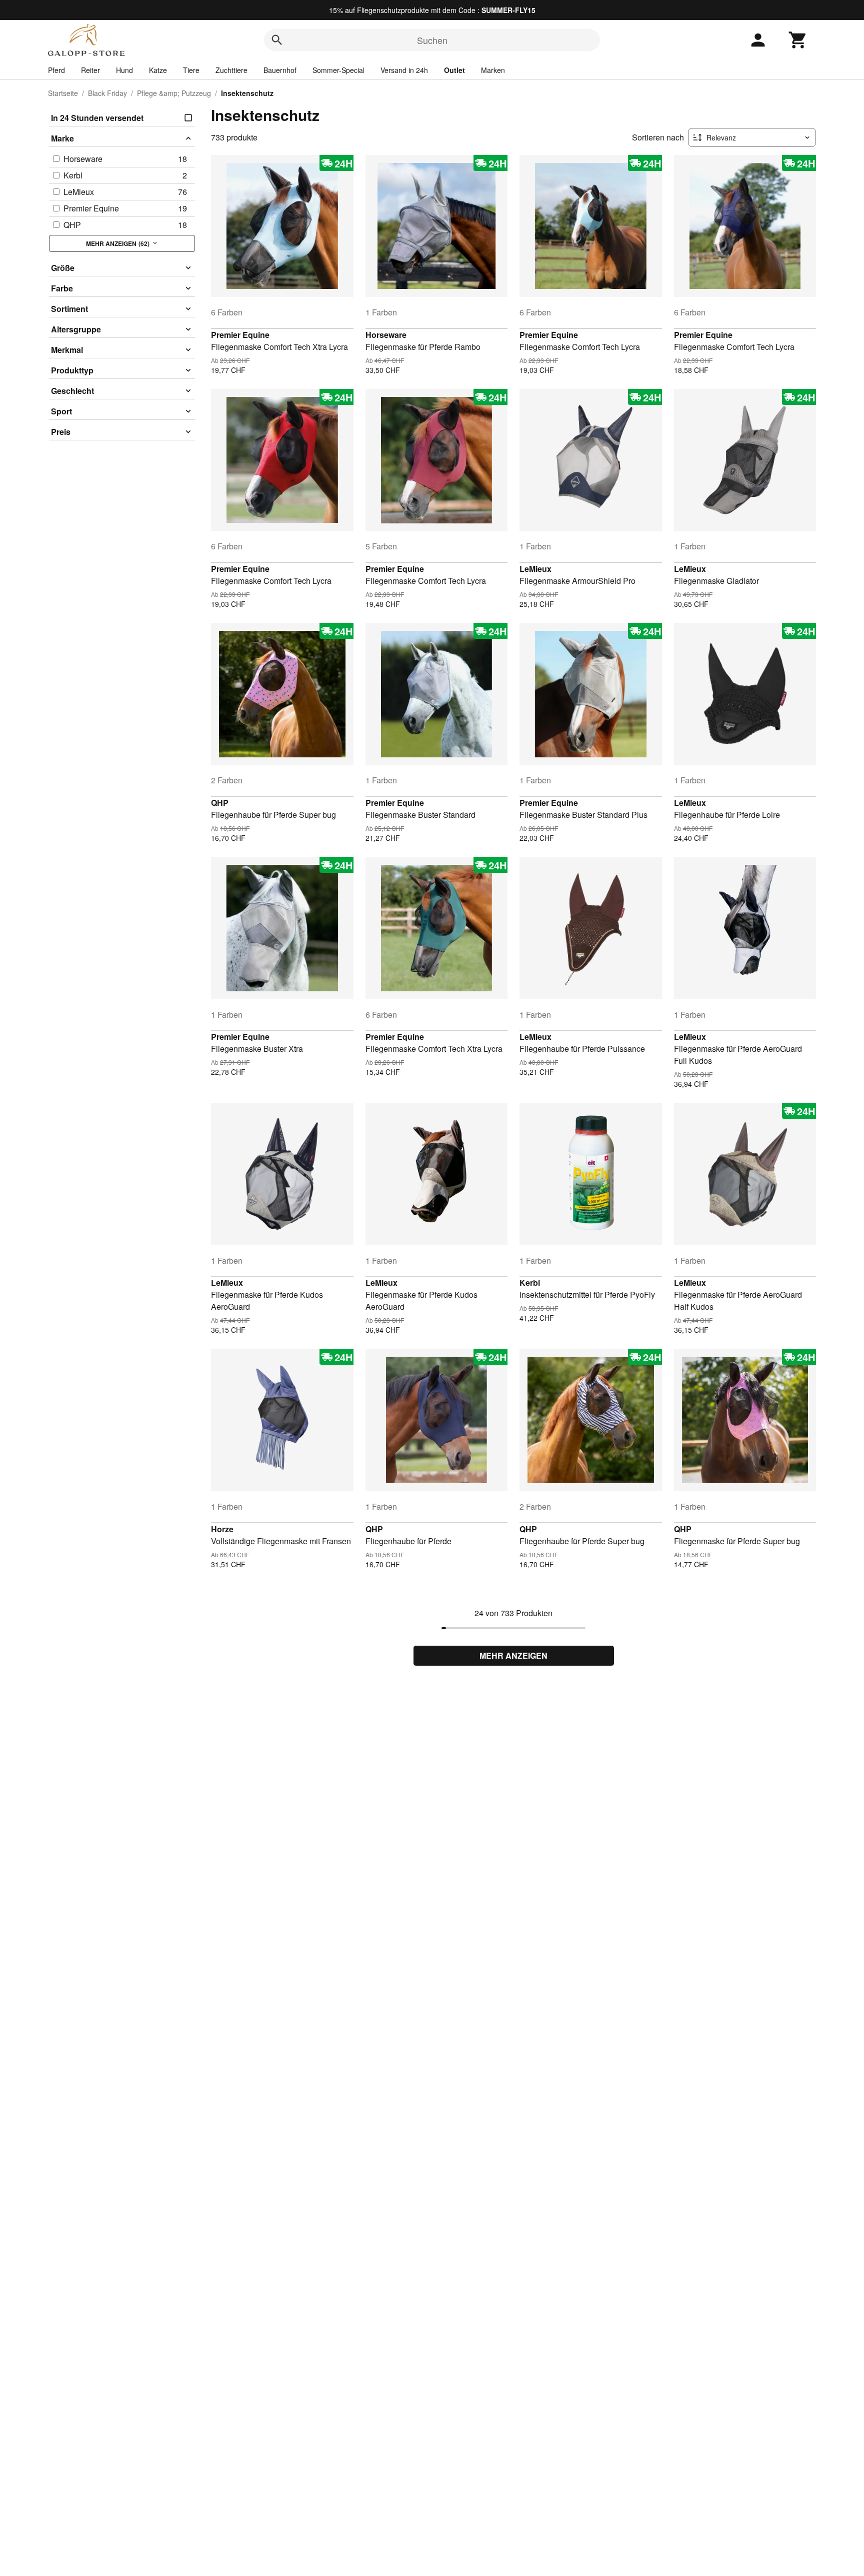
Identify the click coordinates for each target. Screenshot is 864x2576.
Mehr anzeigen (513, 1655)
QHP (220, 803)
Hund (124, 70)
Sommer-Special (338, 70)
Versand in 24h (404, 70)
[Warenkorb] (798, 40)
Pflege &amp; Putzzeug (174, 93)
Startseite (63, 93)
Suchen (432, 40)
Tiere (191, 70)
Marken (493, 70)
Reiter (90, 70)
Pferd (56, 70)
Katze (158, 70)
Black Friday (107, 93)
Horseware (386, 335)
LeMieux (535, 569)
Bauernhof (280, 70)
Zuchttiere (231, 70)
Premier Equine (240, 335)
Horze (222, 1529)
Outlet (454, 70)
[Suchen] (277, 40)
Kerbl (530, 1283)
